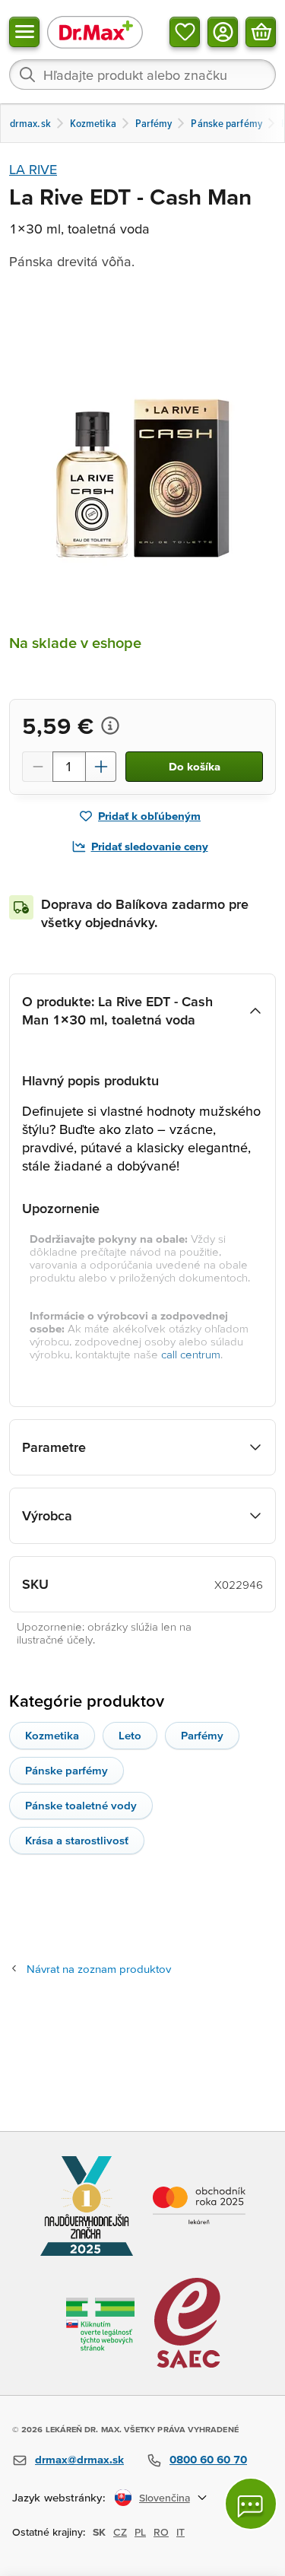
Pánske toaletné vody (81, 1805)
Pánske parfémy (66, 1770)
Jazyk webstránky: (59, 2497)
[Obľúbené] (185, 32)
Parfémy (202, 1735)
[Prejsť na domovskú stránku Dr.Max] (95, 32)
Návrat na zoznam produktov (99, 1969)
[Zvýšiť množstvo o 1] (101, 767)
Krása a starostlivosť (77, 1840)
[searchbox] (142, 75)
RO (161, 2532)
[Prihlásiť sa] (223, 32)
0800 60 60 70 (208, 2459)
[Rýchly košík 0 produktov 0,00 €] (261, 32)
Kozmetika (52, 1735)
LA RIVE (33, 169)
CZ (120, 2532)
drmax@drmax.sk (79, 2459)
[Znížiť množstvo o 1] (37, 767)
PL (140, 2532)
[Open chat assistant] (251, 2504)
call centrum (191, 1354)
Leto (130, 1735)
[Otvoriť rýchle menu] (24, 32)
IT (180, 2532)
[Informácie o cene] (110, 726)
